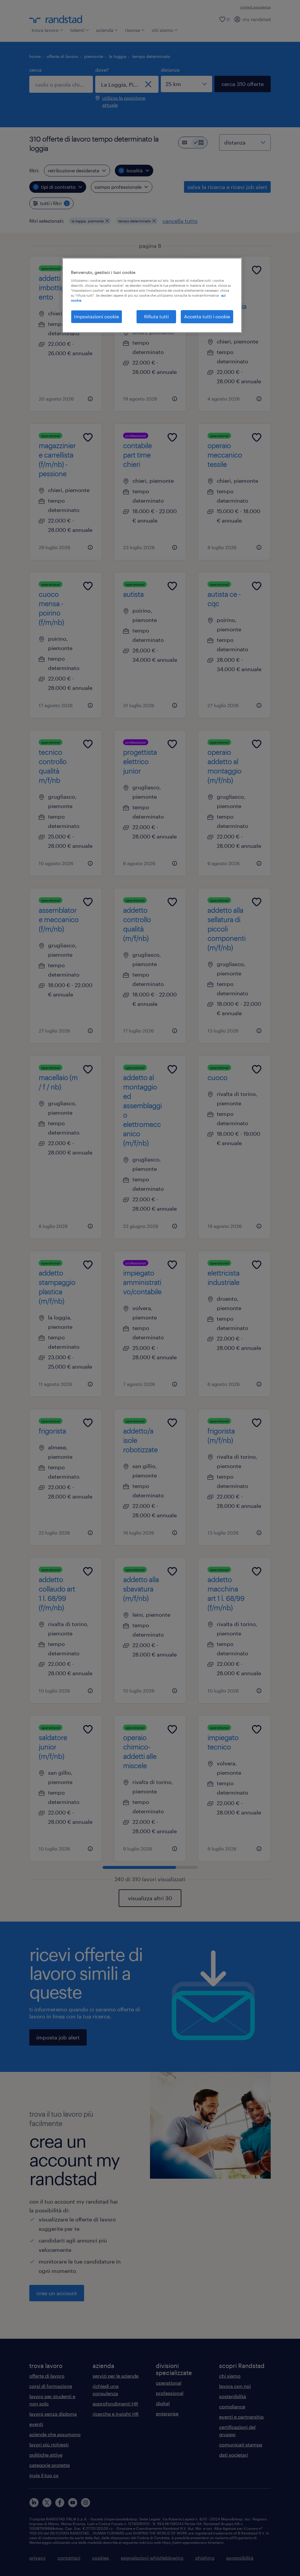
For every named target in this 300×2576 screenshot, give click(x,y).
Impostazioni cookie (97, 316)
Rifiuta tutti (156, 316)
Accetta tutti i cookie (207, 316)
